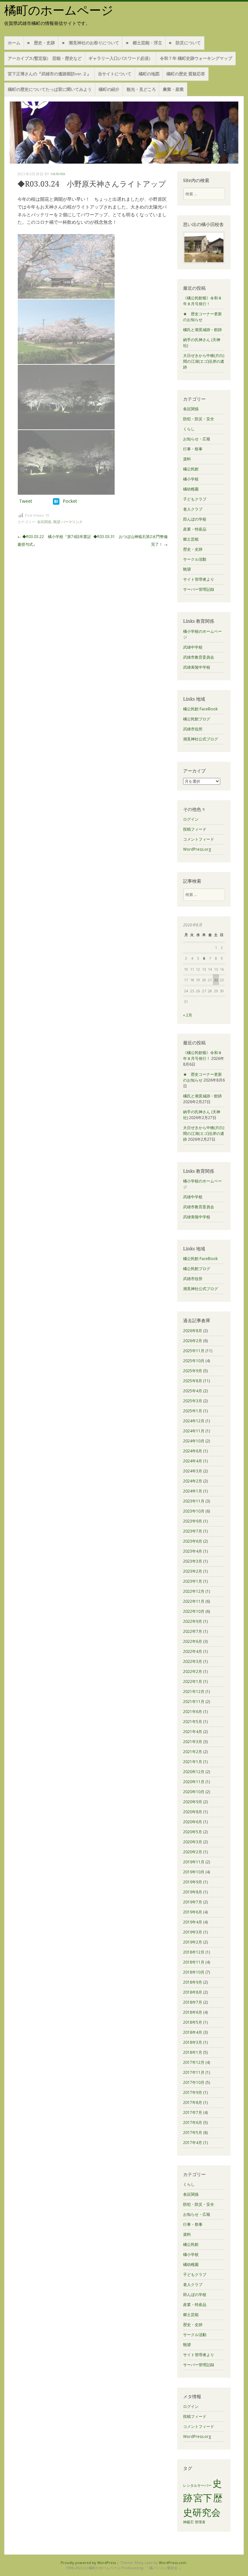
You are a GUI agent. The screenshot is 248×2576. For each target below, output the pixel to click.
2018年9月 (193, 1982)
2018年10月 (194, 1972)
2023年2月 (193, 1571)
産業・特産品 (195, 529)
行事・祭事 (193, 449)
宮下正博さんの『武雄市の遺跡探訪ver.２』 (49, 74)
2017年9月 (193, 2092)
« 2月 (188, 1015)
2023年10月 (194, 1511)
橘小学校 (191, 479)
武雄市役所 (193, 729)
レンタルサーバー (197, 2485)
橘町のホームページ (59, 11)
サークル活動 (195, 559)
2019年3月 (193, 1932)
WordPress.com (173, 2563)
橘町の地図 (149, 74)
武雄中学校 (193, 647)
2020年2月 (193, 1852)
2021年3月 (193, 1742)
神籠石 (188, 2522)
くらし (189, 429)
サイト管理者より (199, 579)
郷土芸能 (191, 539)
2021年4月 (193, 1732)
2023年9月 (193, 1521)
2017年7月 (193, 2113)
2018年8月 (193, 1992)
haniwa (58, 174)
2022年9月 (193, 1621)
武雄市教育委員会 (199, 657)
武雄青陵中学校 (197, 667)
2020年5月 (193, 1832)
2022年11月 (194, 1601)
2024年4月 (193, 1461)
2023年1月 (193, 1581)
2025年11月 (194, 1351)
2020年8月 (193, 1812)
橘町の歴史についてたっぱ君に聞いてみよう (50, 89)
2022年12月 (194, 1591)
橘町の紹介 (109, 89)
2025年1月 (193, 1411)
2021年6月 (193, 1712)
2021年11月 (194, 1702)
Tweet (26, 501)
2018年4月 (193, 2032)
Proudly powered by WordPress (88, 2563)
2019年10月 (194, 1872)
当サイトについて (115, 74)
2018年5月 (193, 2022)
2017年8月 (193, 2102)
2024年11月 (194, 1431)
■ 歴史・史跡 (41, 43)
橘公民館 (191, 469)
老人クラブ (193, 509)
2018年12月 (194, 1952)
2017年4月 (193, 2143)
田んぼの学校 (195, 519)
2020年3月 (193, 1842)
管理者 (200, 2522)
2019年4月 (193, 1922)
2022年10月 (194, 1611)
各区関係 (44, 522)
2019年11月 (194, 1862)
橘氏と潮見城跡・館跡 (202, 330)
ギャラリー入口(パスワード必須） (121, 58)
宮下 (203, 2498)
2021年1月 (193, 1762)
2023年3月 (193, 1561)
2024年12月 (194, 1421)
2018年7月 (193, 2002)
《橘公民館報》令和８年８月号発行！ (202, 301)
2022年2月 (193, 1671)
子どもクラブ (195, 499)
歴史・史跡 (193, 549)
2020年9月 (193, 1802)
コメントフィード (199, 839)
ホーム (14, 43)
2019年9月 (193, 1882)
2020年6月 (193, 1822)
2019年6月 (193, 1912)
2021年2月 (193, 1752)
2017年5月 (193, 2133)
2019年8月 (193, 1892)
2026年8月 (193, 1331)
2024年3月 (193, 1471)
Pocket (70, 501)
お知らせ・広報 (197, 439)
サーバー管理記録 (199, 589)
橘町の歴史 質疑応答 (186, 74)
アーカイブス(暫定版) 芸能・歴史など (45, 58)
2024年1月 (193, 1491)
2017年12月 (194, 2062)
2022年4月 (193, 1651)
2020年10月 (194, 1792)
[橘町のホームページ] (124, 133)
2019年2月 (193, 1942)
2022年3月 (193, 1661)
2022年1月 (193, 1681)
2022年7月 (193, 1631)
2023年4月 (193, 1551)
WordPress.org (197, 849)
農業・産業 (173, 89)
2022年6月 (193, 1641)
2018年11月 (194, 1962)
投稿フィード (195, 829)
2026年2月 (193, 1341)
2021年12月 (194, 1692)
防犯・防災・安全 (199, 419)
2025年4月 (193, 1391)
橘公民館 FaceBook (200, 709)
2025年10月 (194, 1361)
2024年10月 (194, 1441)
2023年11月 (194, 1501)
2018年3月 (193, 2042)
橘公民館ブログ (197, 719)
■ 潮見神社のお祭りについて (91, 43)
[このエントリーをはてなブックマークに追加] (56, 501)
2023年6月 (193, 1541)
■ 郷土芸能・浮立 (144, 43)
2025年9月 (193, 1371)
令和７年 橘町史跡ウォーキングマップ (196, 58)
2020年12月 (194, 1772)
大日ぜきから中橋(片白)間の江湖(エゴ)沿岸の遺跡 (204, 361)
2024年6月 (193, 1451)
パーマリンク (72, 522)
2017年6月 (193, 2123)
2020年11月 (194, 1782)
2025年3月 (193, 1401)
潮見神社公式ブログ (201, 739)
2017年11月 (194, 2072)
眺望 (57, 522)
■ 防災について (185, 43)
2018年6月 (193, 2012)
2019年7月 (193, 1902)
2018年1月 (193, 2052)
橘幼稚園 (191, 489)
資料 (187, 459)
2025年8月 (193, 1381)
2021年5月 (193, 1722)
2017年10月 (194, 2082)
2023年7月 (193, 1531)
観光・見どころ (141, 89)
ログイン (191, 819)
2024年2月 (193, 1481)
